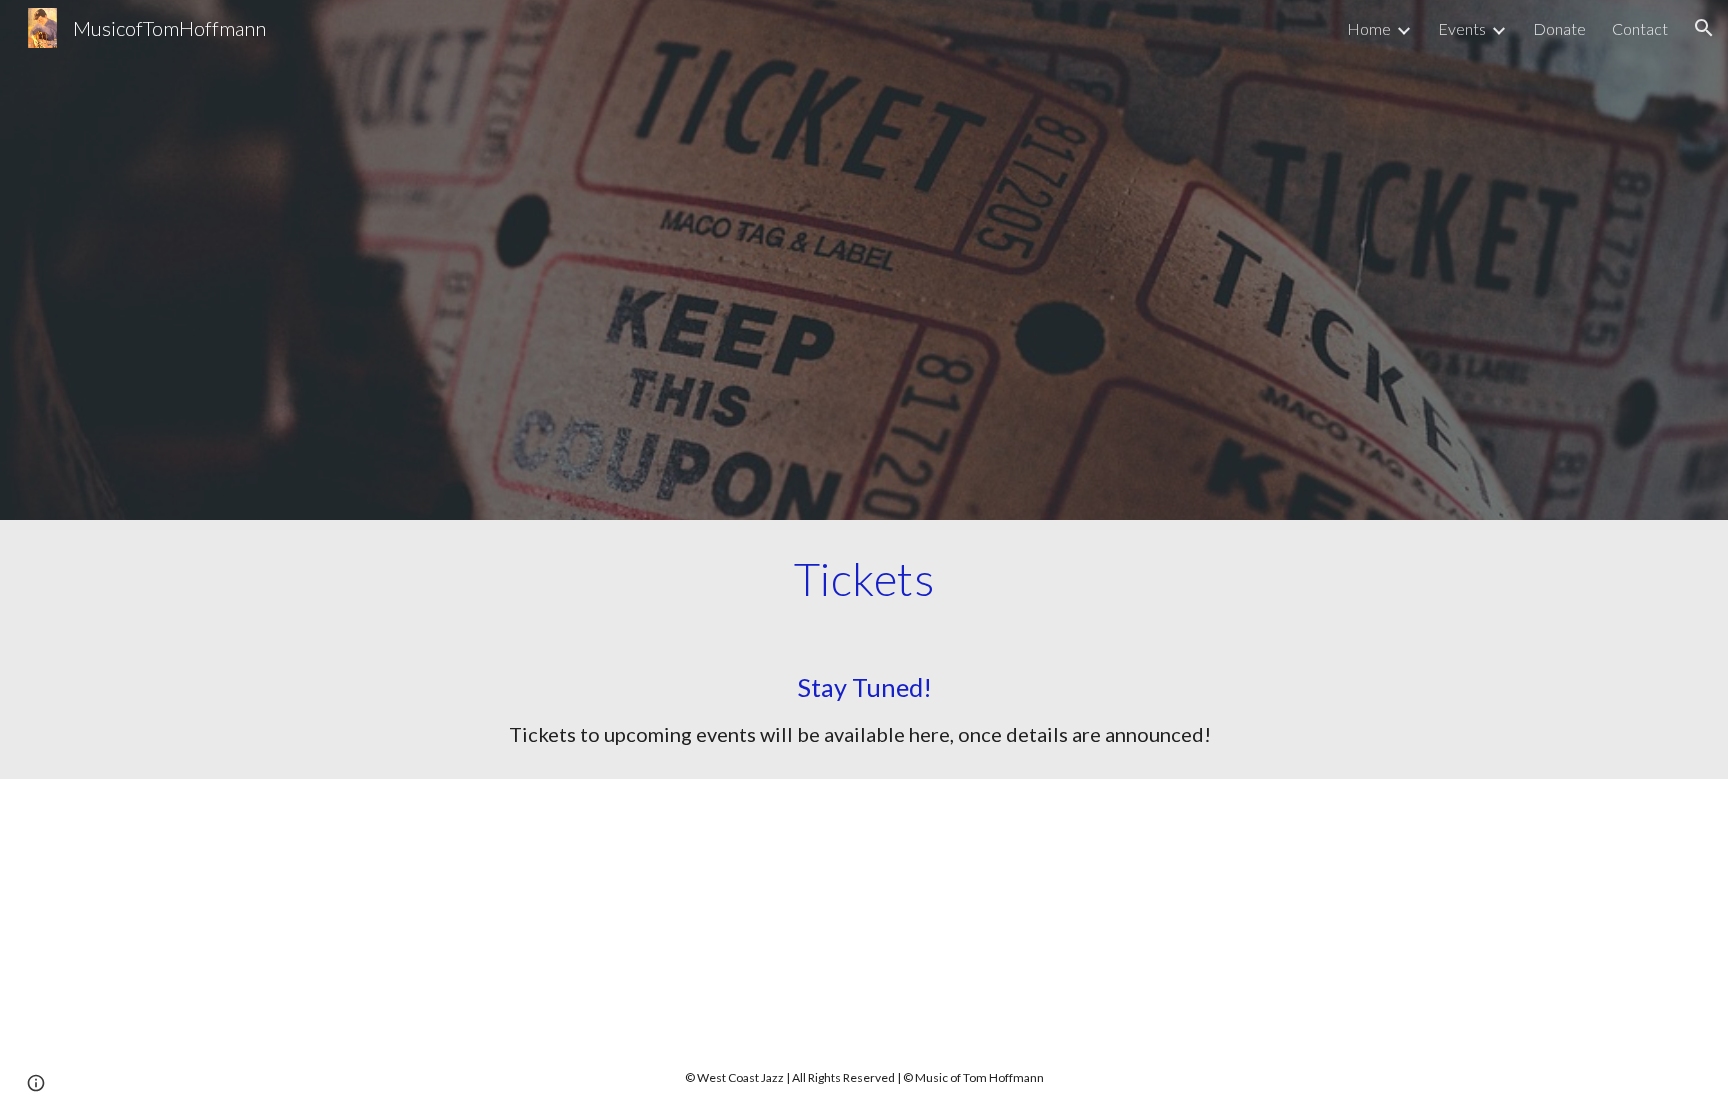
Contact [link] (1640, 28)
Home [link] (1369, 28)
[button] (1704, 28)
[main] (864, 579)
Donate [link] (1559, 28)
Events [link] (1462, 28)
